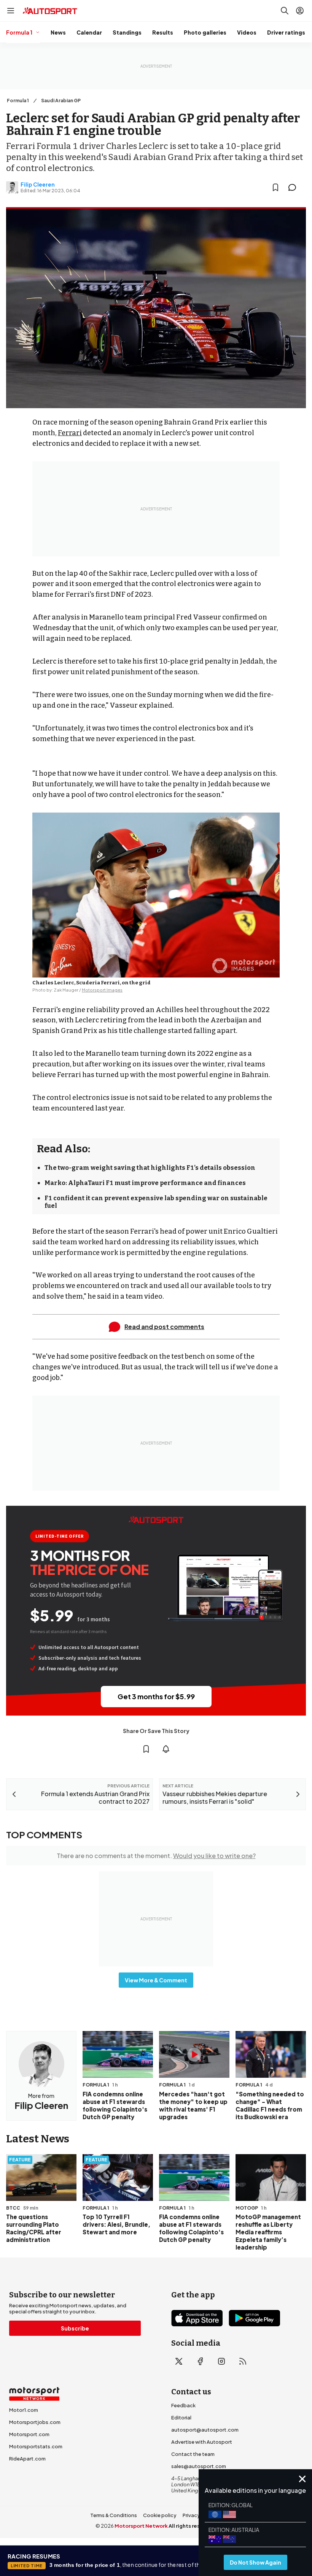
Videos (247, 32)
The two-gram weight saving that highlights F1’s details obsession (150, 1168)
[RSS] (243, 2361)
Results (163, 32)
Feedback (183, 2405)
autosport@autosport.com (205, 2430)
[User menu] (300, 11)
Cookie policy (160, 2515)
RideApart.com (27, 2459)
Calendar (89, 32)
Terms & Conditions (114, 2515)
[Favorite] (275, 187)
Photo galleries (205, 32)
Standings (127, 32)
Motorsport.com (29, 2434)
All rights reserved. (193, 2526)
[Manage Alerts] (166, 1749)
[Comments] (294, 187)
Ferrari (70, 433)
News (58, 32)
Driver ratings (286, 32)
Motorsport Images (102, 990)
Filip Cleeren (38, 184)
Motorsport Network (141, 2526)
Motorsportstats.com (36, 2446)
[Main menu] (11, 11)
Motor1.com (24, 2410)
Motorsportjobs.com (35, 2422)
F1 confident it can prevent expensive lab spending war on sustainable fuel (156, 1202)
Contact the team (193, 2454)
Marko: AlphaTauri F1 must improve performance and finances (145, 1183)
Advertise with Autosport (202, 2442)
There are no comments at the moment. (156, 1856)
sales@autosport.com (199, 2466)
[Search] (285, 11)
